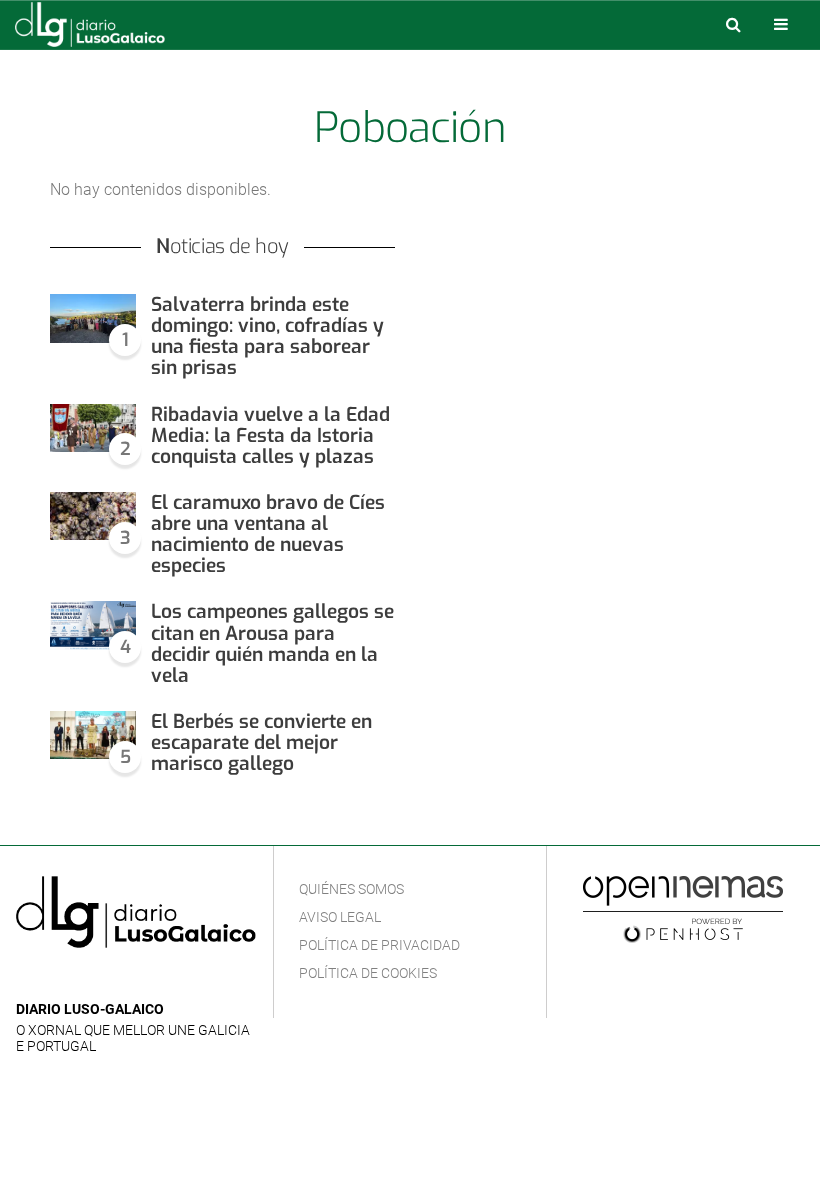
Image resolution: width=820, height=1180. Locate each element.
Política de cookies (368, 973)
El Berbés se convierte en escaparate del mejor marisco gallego (261, 742)
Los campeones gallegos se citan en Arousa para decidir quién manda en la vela (272, 643)
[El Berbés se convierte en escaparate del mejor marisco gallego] (93, 735)
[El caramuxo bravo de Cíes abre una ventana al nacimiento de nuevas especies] (93, 516)
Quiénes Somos (351, 889)
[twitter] (89, 979)
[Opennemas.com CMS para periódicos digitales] (683, 909)
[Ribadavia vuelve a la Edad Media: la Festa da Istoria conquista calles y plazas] (93, 428)
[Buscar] (733, 24)
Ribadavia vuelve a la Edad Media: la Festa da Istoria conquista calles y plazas (270, 435)
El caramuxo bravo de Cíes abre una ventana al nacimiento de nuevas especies (268, 534)
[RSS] (121, 979)
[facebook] (59, 979)
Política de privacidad (379, 945)
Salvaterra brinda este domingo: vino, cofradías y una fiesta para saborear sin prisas (267, 336)
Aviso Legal (340, 917)
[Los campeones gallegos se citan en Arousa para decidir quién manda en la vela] (93, 625)
